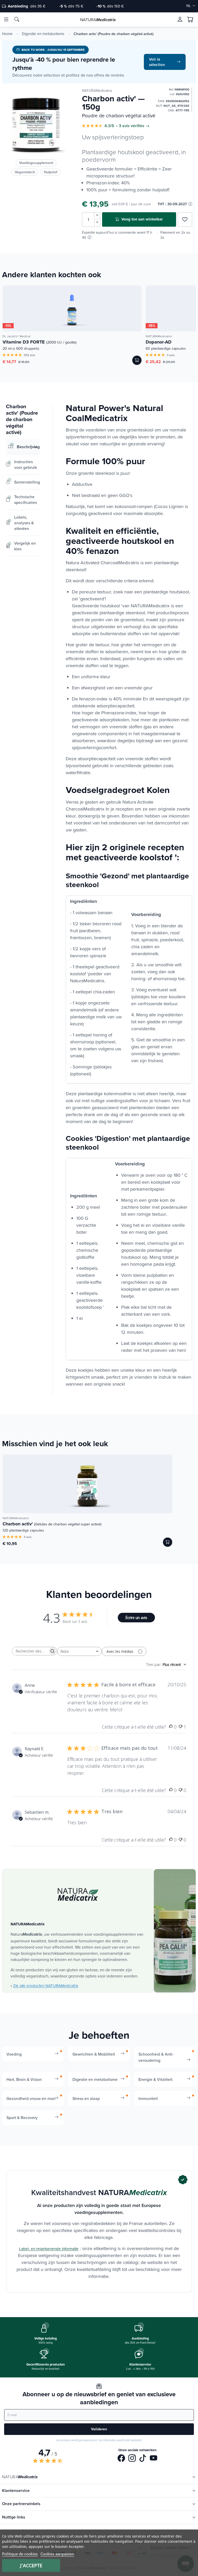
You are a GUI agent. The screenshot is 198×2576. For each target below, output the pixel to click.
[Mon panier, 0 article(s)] (190, 20)
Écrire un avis (136, 1618)
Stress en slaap (86, 2098)
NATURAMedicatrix (97, 91)
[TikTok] (143, 2459)
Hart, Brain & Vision (24, 2079)
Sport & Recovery (22, 2117)
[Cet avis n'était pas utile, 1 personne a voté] (180, 1727)
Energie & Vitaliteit (155, 2079)
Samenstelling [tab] (27, 482)
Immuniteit (148, 2098)
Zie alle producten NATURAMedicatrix (46, 1986)
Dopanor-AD (159, 342)
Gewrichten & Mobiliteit (94, 2054)
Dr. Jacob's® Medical (16, 336)
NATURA (98, 20)
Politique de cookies (20, 2554)
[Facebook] (121, 2459)
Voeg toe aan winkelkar (142, 219)
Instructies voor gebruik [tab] (26, 464)
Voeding (14, 2054)
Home (7, 34)
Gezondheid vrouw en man (31, 2098)
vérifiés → (140, 126)
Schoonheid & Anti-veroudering (156, 2057)
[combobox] (80, 1651)
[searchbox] (30, 1651)
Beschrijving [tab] (28, 447)
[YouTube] (154, 2459)
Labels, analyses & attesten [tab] (24, 523)
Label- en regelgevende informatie (49, 2249)
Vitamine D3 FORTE (40, 342)
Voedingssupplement (36, 163)
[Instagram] (132, 2459)
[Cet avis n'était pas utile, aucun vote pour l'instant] (180, 1790)
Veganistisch (25, 172)
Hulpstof (51, 172)
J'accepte (31, 2565)
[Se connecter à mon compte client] (180, 19)
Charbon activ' (52, 1524)
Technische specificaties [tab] (26, 500)
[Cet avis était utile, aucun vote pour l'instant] (171, 1727)
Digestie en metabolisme (43, 34)
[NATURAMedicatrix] (78, 1895)
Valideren (99, 2429)
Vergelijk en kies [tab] (25, 546)
